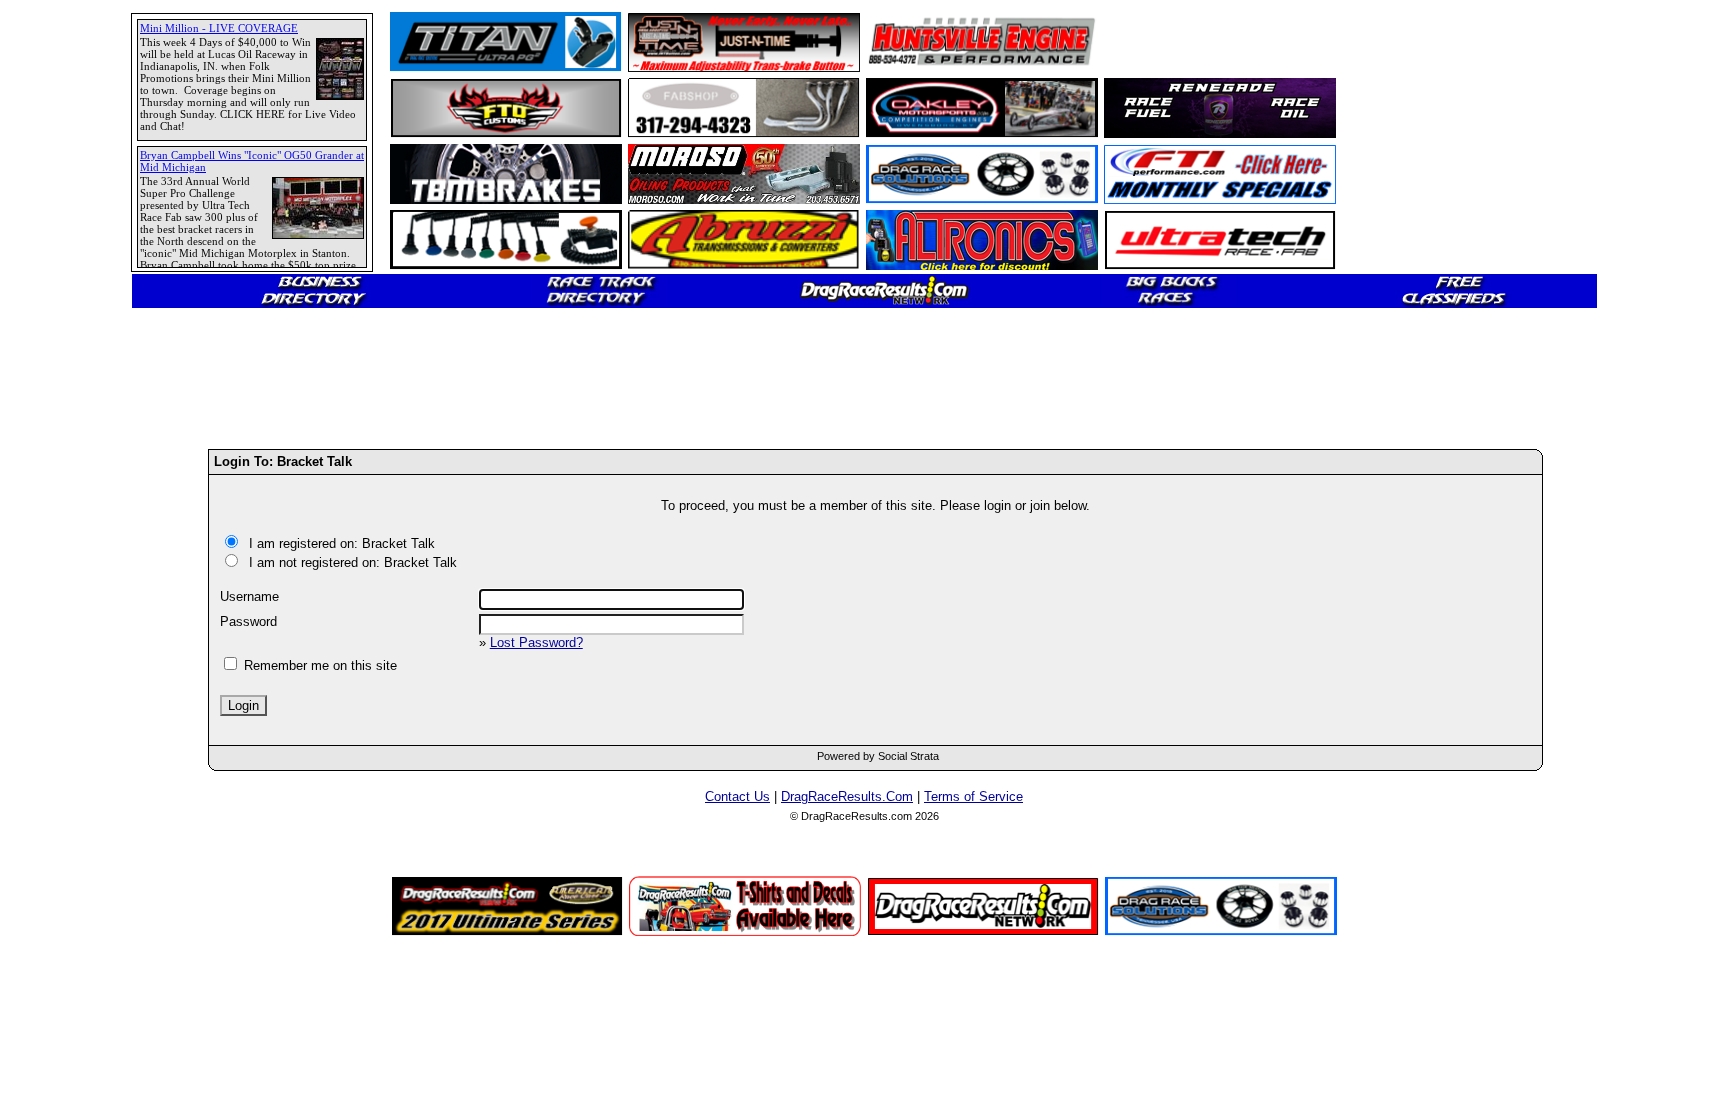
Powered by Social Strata (878, 756)
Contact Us (737, 796)
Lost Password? (536, 642)
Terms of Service (973, 796)
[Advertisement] (85, 725)
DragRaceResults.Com (847, 796)
